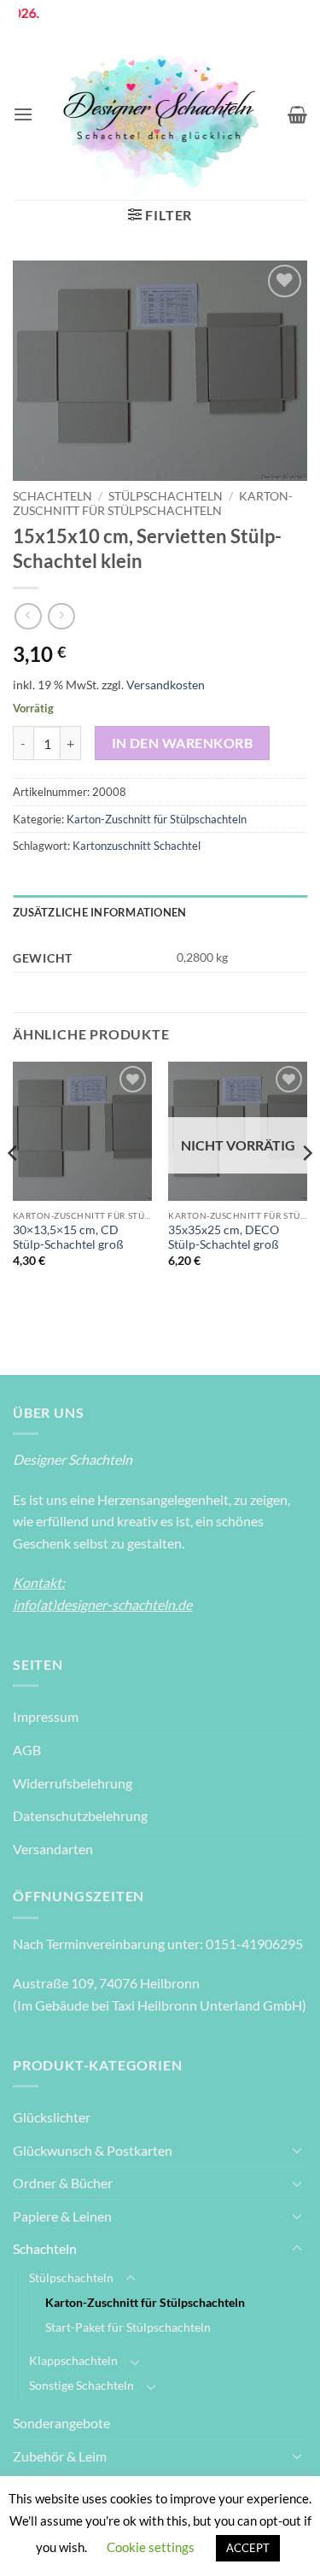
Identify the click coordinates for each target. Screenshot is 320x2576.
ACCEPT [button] (248, 2548)
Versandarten (53, 1849)
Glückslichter (52, 2117)
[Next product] (28, 616)
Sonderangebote (61, 2423)
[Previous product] (61, 616)
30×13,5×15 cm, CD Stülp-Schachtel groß (68, 1238)
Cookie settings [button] (151, 2547)
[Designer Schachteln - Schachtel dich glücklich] (160, 114)
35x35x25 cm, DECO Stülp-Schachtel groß (224, 1238)
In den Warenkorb (182, 743)
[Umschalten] (297, 2150)
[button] (23, 114)
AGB (27, 1750)
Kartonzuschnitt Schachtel (137, 846)
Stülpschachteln (166, 496)
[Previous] (14, 1187)
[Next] (306, 1187)
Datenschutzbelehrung (80, 1815)
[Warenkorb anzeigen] (297, 114)
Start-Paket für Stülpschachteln (128, 2327)
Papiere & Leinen (62, 2216)
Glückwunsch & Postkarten (93, 2150)
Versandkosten (166, 685)
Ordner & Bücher (63, 2183)
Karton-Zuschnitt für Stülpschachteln (153, 503)
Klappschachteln (73, 2360)
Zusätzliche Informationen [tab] (99, 912)
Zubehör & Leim (60, 2456)
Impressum (46, 1716)
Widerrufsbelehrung (73, 1783)
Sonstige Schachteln (81, 2385)
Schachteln (52, 496)
